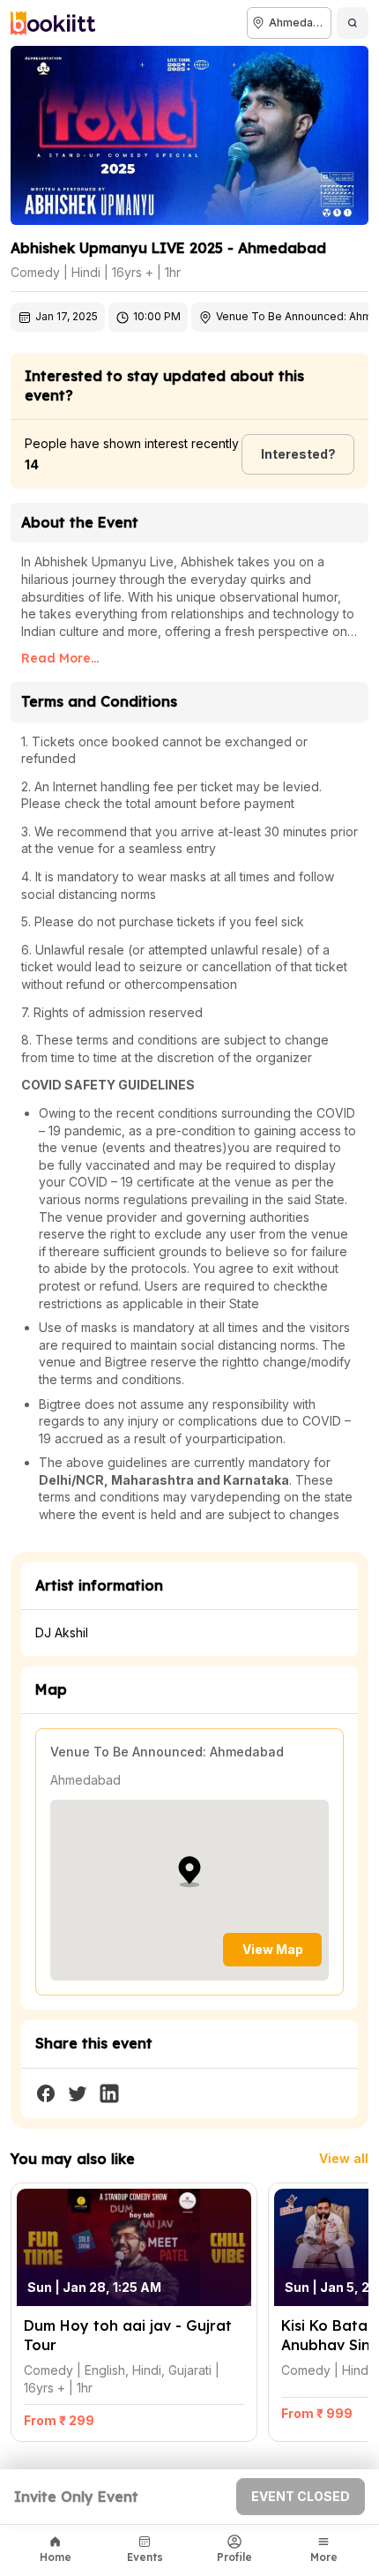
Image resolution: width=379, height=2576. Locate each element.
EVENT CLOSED (301, 2496)
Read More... (60, 658)
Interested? (298, 454)
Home (56, 2557)
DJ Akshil (62, 1632)
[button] (189, 1872)
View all (344, 2158)
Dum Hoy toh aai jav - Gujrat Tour (108, 2192)
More (324, 2557)
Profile (234, 2557)
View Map (273, 1949)
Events (145, 2557)
